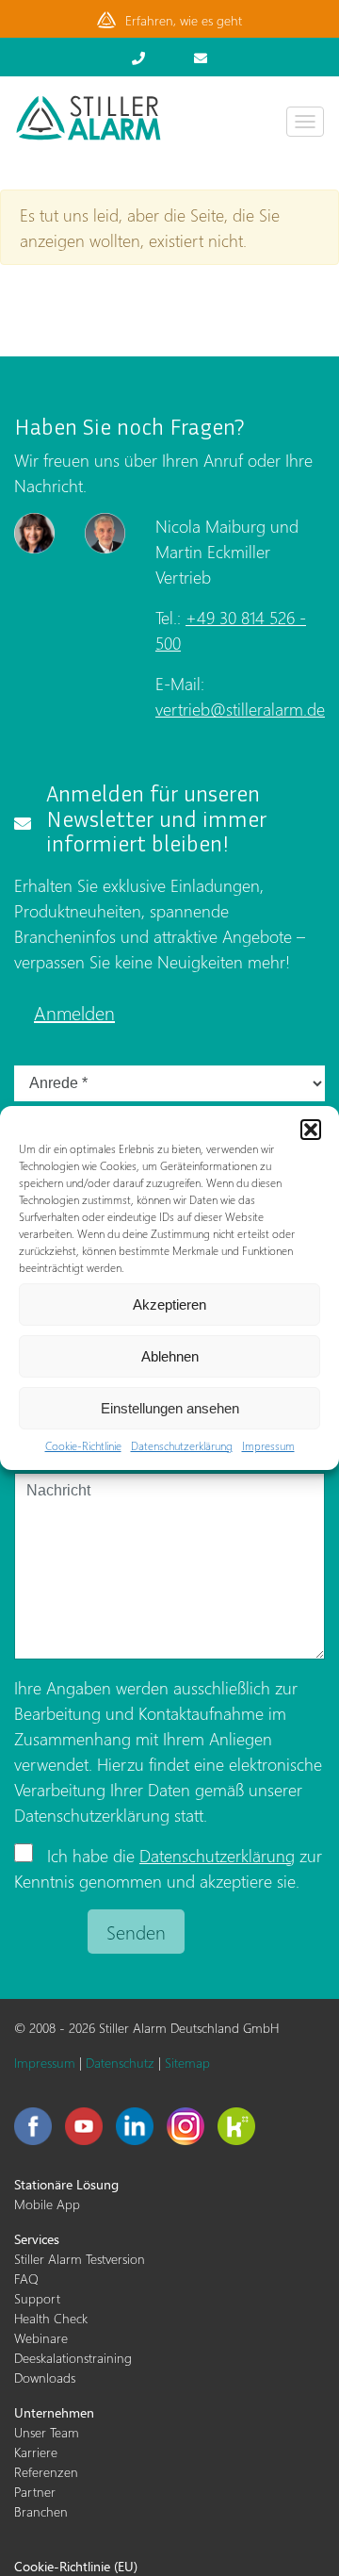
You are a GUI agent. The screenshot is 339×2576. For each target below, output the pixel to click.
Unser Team (47, 2432)
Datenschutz (120, 2063)
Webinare (41, 2338)
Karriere (36, 2452)
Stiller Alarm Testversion (80, 2259)
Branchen (41, 2511)
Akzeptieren (169, 1305)
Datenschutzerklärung (182, 1446)
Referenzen (46, 2472)
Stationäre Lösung (66, 2184)
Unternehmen (54, 2412)
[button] (311, 1130)
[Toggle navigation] (305, 122)
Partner (35, 2492)
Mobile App (47, 2204)
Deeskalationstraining (73, 2358)
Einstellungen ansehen (170, 1408)
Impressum (268, 1446)
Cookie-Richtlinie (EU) (76, 2566)
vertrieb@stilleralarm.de (240, 709)
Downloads (45, 2378)
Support (37, 2298)
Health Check (51, 2318)
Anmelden (74, 1012)
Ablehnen (170, 1356)
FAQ (26, 2279)
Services (37, 2239)
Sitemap (187, 2063)
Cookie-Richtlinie (83, 1446)
